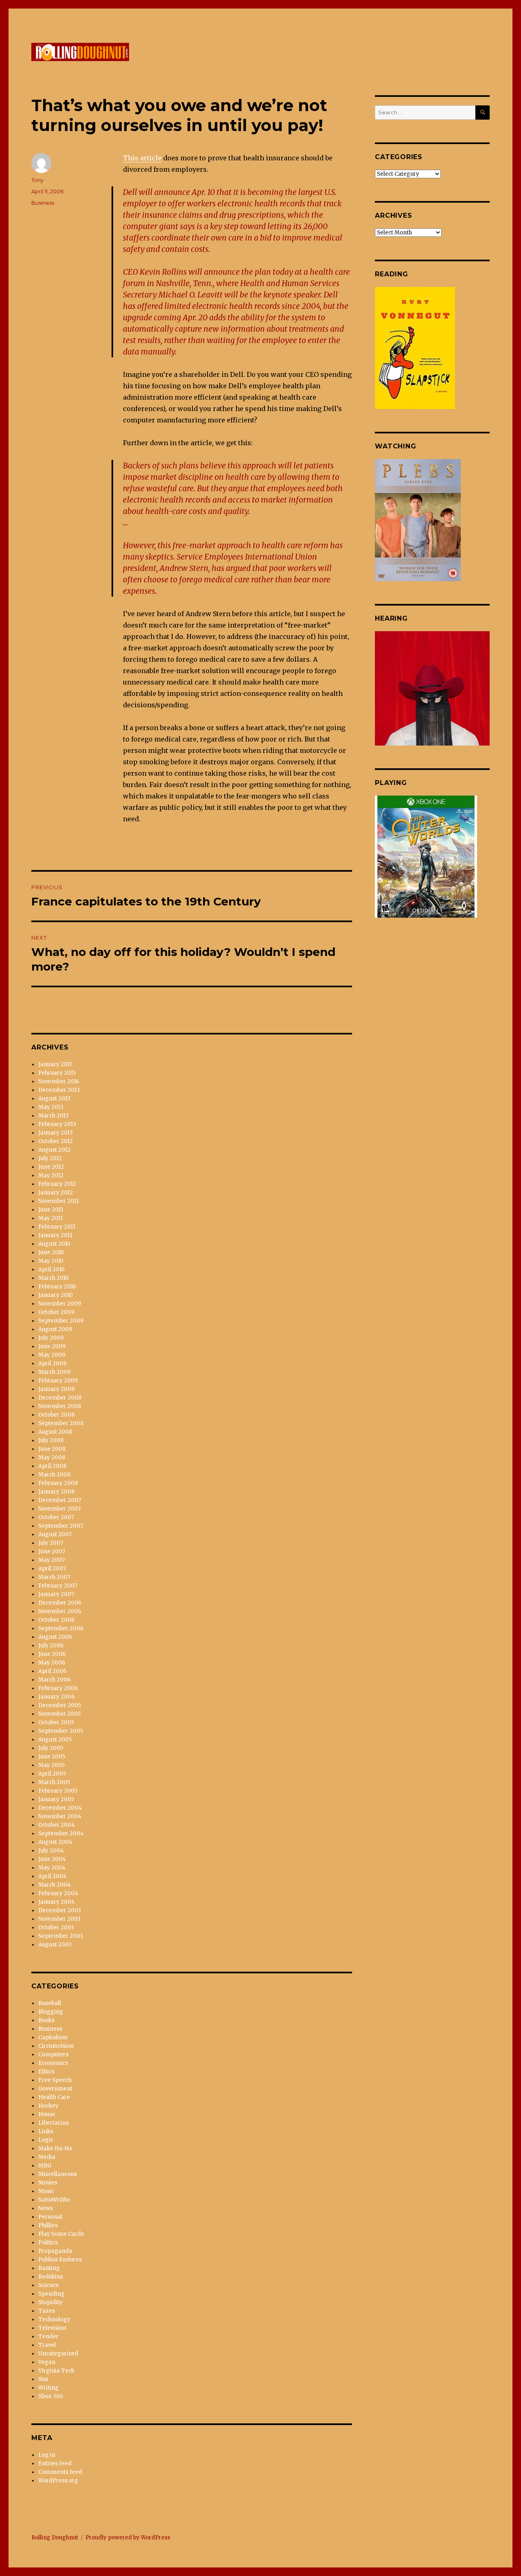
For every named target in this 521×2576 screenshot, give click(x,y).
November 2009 (60, 1304)
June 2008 (52, 1449)
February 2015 (57, 1073)
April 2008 (52, 1466)
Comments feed (60, 2472)
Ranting (49, 2268)
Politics (48, 2243)
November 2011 (58, 1201)
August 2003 (55, 1945)
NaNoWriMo (54, 2200)
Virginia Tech (56, 2371)
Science (49, 2285)
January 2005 (56, 1799)
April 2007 (52, 1569)
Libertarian (54, 2123)
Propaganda (55, 2251)
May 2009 (52, 1355)
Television (52, 2328)
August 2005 (55, 1740)
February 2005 (58, 1791)
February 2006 (58, 1688)
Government (55, 2089)
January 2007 (56, 1594)
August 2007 (55, 1534)
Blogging (51, 2012)
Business (43, 203)
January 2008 (56, 1492)
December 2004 (60, 1808)
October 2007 (56, 1517)
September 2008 (61, 1423)
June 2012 (51, 1167)
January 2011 (55, 1235)
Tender (48, 2337)
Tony (37, 180)
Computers (53, 2054)
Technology (54, 2319)
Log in (47, 2455)
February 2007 (58, 1586)
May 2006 (52, 1663)
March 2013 (54, 1116)
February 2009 (58, 1381)
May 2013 (51, 1107)
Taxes (47, 2311)
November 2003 (59, 1919)
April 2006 (52, 1671)
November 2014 (59, 1081)
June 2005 (52, 1757)
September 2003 (61, 1936)
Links (46, 2131)
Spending (51, 2294)
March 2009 (54, 1372)
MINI (45, 2166)
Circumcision (56, 2046)
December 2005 (60, 1705)
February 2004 (58, 1893)
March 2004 (55, 1885)
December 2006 (60, 1603)
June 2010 (51, 1252)
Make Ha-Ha (55, 2148)
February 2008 (58, 1483)
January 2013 (56, 1133)
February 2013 (57, 1124)
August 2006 (55, 1637)
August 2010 (54, 1244)
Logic (46, 2140)
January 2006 (56, 1697)
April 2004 (53, 1876)
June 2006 (52, 1654)
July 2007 (51, 1543)
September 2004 (61, 1834)
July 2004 (51, 1851)
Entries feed (55, 2463)
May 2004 (52, 1868)
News (45, 2208)
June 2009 (52, 1346)
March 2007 (54, 1577)
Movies (48, 2183)
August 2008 (55, 1432)
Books (46, 2020)
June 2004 (52, 1859)
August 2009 (55, 1329)
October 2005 (56, 1722)
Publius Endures (60, 2260)
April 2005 (52, 1774)
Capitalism (53, 2037)
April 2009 (52, 1363)
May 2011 (50, 1218)
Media (47, 2157)
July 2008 (51, 1440)
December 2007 (60, 1500)
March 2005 (54, 1782)
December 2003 (60, 1910)
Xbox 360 (51, 2396)
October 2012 (56, 1141)
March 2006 (54, 1680)
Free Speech (55, 2080)
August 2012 (54, 1150)
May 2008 (52, 1457)
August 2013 (54, 1099)
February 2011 (57, 1227)
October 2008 (56, 1415)
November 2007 (59, 1509)
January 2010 (56, 1295)
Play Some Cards (61, 2234)
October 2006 (56, 1620)
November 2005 (59, 1714)
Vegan (47, 2362)
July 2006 (51, 1646)
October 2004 (57, 1825)
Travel (47, 2345)
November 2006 (60, 1611)
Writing (48, 2388)
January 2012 (56, 1193)
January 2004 (57, 1902)
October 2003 (56, 1928)
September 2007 (61, 1526)
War (44, 2379)
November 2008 (60, 1406)
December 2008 (60, 1398)
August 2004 (55, 1842)
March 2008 (54, 1475)
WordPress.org (58, 2481)
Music (46, 2191)
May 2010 (51, 1261)
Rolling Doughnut (55, 2538)
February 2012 (57, 1184)
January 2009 (56, 1389)
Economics (53, 2063)
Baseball (50, 2003)
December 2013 (59, 1090)
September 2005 (61, 1731)
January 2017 (55, 1064)
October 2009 (56, 1312)
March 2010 (54, 1278)
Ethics (46, 2072)
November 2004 (60, 1816)
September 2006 (61, 1628)
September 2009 (61, 1321)
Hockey (48, 2106)
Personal (50, 2217)
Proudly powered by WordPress (128, 2538)
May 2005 (51, 1765)
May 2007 (51, 1560)
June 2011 (51, 1210)
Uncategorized (58, 2354)
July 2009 (51, 1338)
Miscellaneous (58, 2174)
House (47, 2114)
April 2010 (51, 1269)
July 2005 (51, 1748)
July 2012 (50, 1158)
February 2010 (57, 1287)
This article (142, 158)
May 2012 (51, 1175)
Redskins (51, 2277)
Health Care (54, 2097)
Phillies (48, 2225)
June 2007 (52, 1552)
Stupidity (50, 2302)
